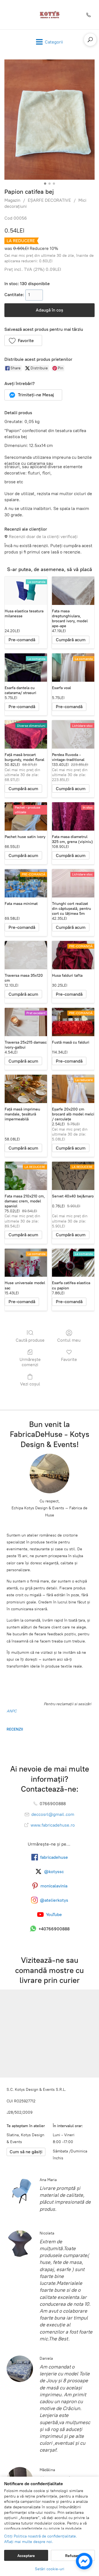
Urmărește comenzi (30, 1362)
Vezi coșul (30, 1384)
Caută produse (30, 1340)
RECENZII (15, 1729)
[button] (23, 340)
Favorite (69, 1359)
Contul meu (69, 1340)
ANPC (12, 1711)
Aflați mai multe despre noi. (29, 2542)
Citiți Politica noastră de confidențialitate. (41, 2536)
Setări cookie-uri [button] (50, 2569)
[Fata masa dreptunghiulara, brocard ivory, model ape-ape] (73, 591)
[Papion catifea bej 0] (50, 120)
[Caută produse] (90, 40)
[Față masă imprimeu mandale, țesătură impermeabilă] (26, 1089)
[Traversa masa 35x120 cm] (26, 955)
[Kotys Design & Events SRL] (50, 15)
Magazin (12, 200)
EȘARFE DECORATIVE (49, 200)
